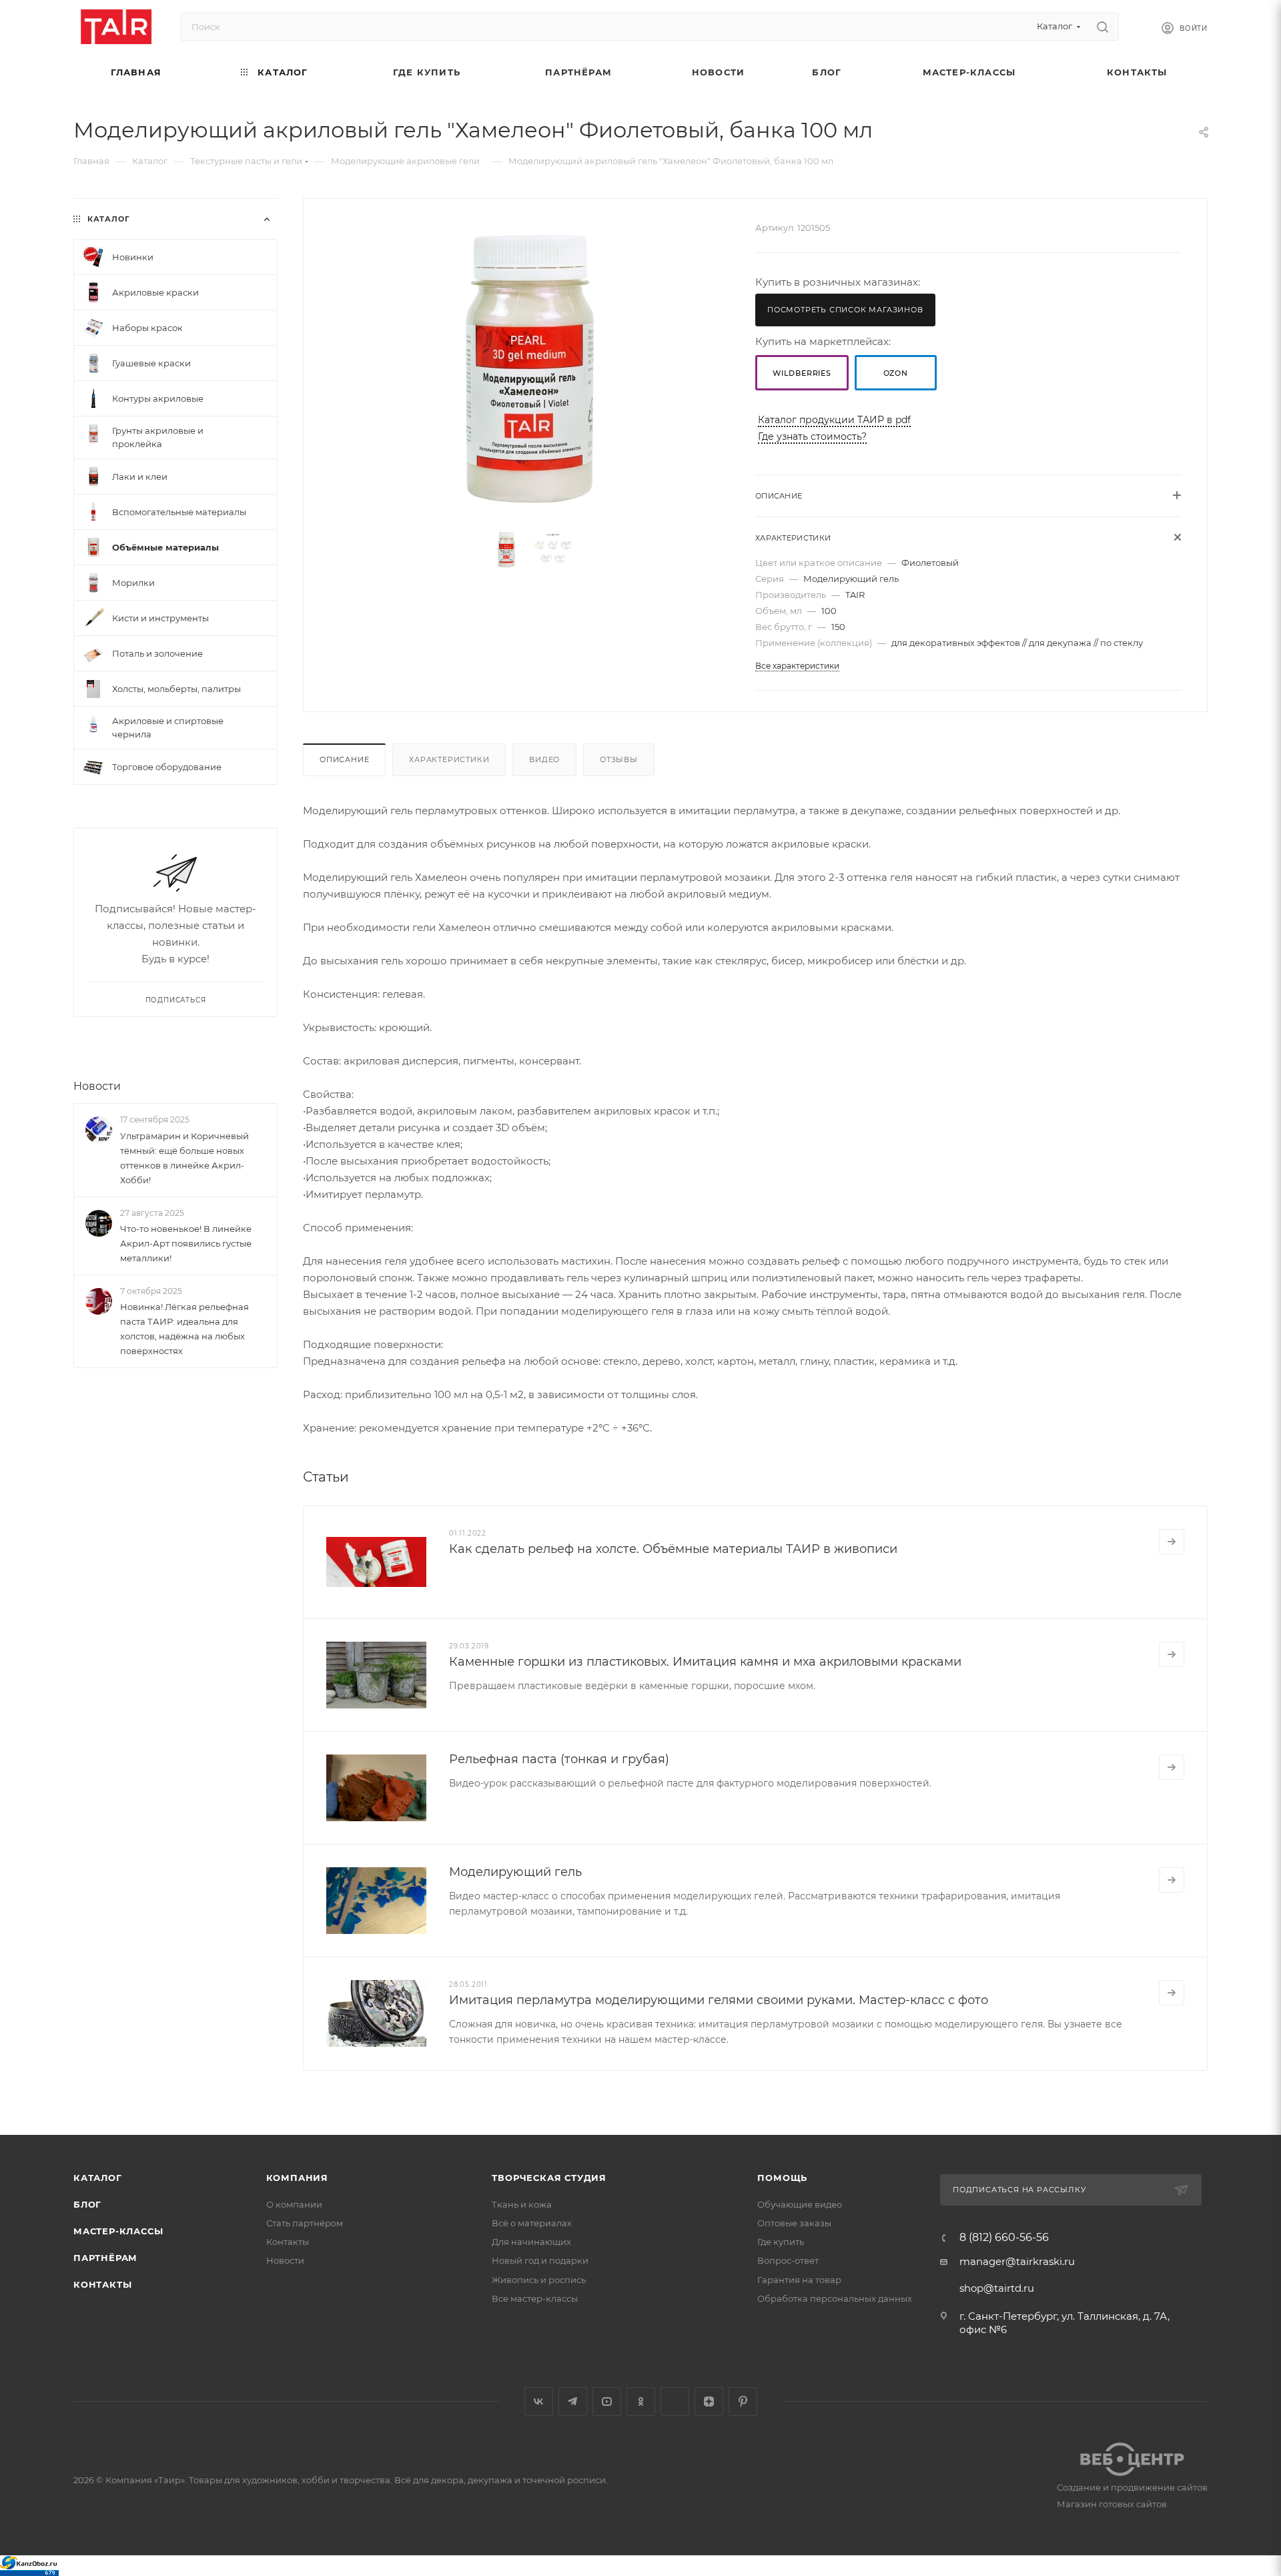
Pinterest (743, 2401)
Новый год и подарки (540, 2260)
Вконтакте (539, 2401)
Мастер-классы (118, 2231)
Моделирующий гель (515, 1872)
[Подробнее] (1172, 1542)
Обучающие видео (800, 2204)
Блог (87, 2204)
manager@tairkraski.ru (1017, 2261)
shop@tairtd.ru (997, 2288)
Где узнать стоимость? (812, 436)
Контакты (102, 2284)
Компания (297, 2178)
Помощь (782, 2178)
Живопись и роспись (539, 2280)
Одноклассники (641, 2401)
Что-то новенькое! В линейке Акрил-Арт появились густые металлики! (186, 1243)
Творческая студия (549, 2178)
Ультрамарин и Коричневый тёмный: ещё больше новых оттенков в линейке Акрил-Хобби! (184, 1158)
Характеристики (449, 759)
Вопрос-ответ (788, 2260)
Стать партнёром (305, 2223)
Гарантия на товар (799, 2280)
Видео (544, 759)
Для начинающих (531, 2242)
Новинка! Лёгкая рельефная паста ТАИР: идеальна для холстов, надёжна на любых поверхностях (184, 1329)
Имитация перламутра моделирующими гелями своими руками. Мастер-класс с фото (719, 2000)
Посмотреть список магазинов (845, 310)
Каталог (98, 2178)
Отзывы (619, 759)
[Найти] (1103, 27)
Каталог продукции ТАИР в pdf (834, 420)
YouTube (607, 2401)
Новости (97, 1086)
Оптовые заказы (794, 2223)
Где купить (781, 2242)
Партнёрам (105, 2258)
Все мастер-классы (535, 2298)
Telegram (573, 2401)
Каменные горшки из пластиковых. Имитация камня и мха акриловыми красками (705, 1662)
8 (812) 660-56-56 (1004, 2238)
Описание (344, 759)
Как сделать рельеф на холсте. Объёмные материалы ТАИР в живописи (673, 1549)
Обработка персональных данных (835, 2298)
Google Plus (675, 2401)
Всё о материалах (532, 2223)
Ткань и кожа (522, 2204)
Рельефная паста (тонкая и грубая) (559, 1759)
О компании (294, 2204)
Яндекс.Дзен (709, 2401)
